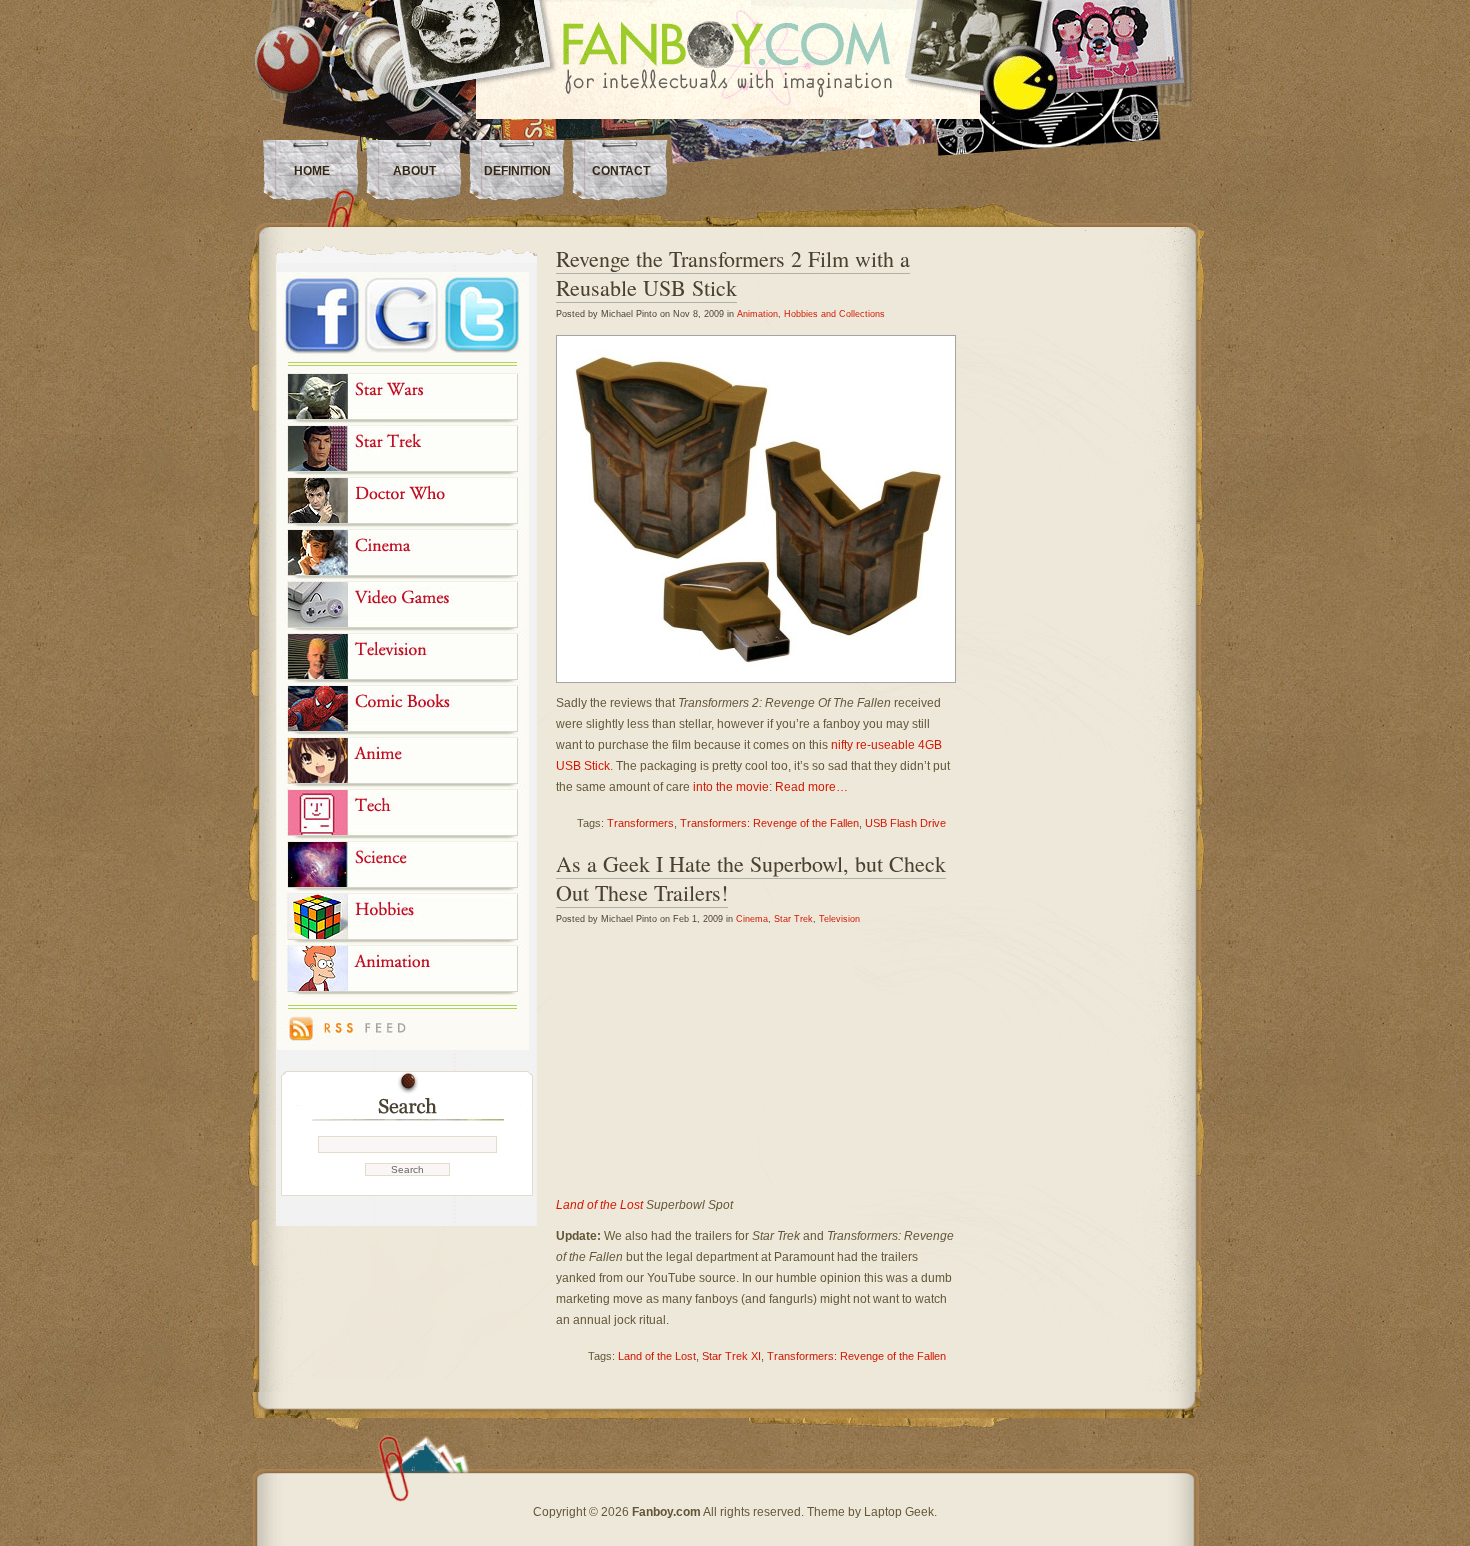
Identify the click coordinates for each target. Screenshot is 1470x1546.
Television (839, 919)
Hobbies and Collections (834, 314)
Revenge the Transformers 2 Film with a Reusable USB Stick (733, 273)
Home (312, 171)
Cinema (752, 919)
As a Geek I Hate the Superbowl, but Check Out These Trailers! (751, 878)
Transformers (640, 823)
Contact (621, 171)
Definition (517, 171)
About (414, 171)
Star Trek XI (731, 1356)
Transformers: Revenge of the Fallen (769, 823)
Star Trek (793, 919)
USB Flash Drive (905, 823)
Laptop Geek (899, 1512)
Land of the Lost (599, 1205)
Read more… (811, 787)
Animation (757, 314)
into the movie (731, 787)
